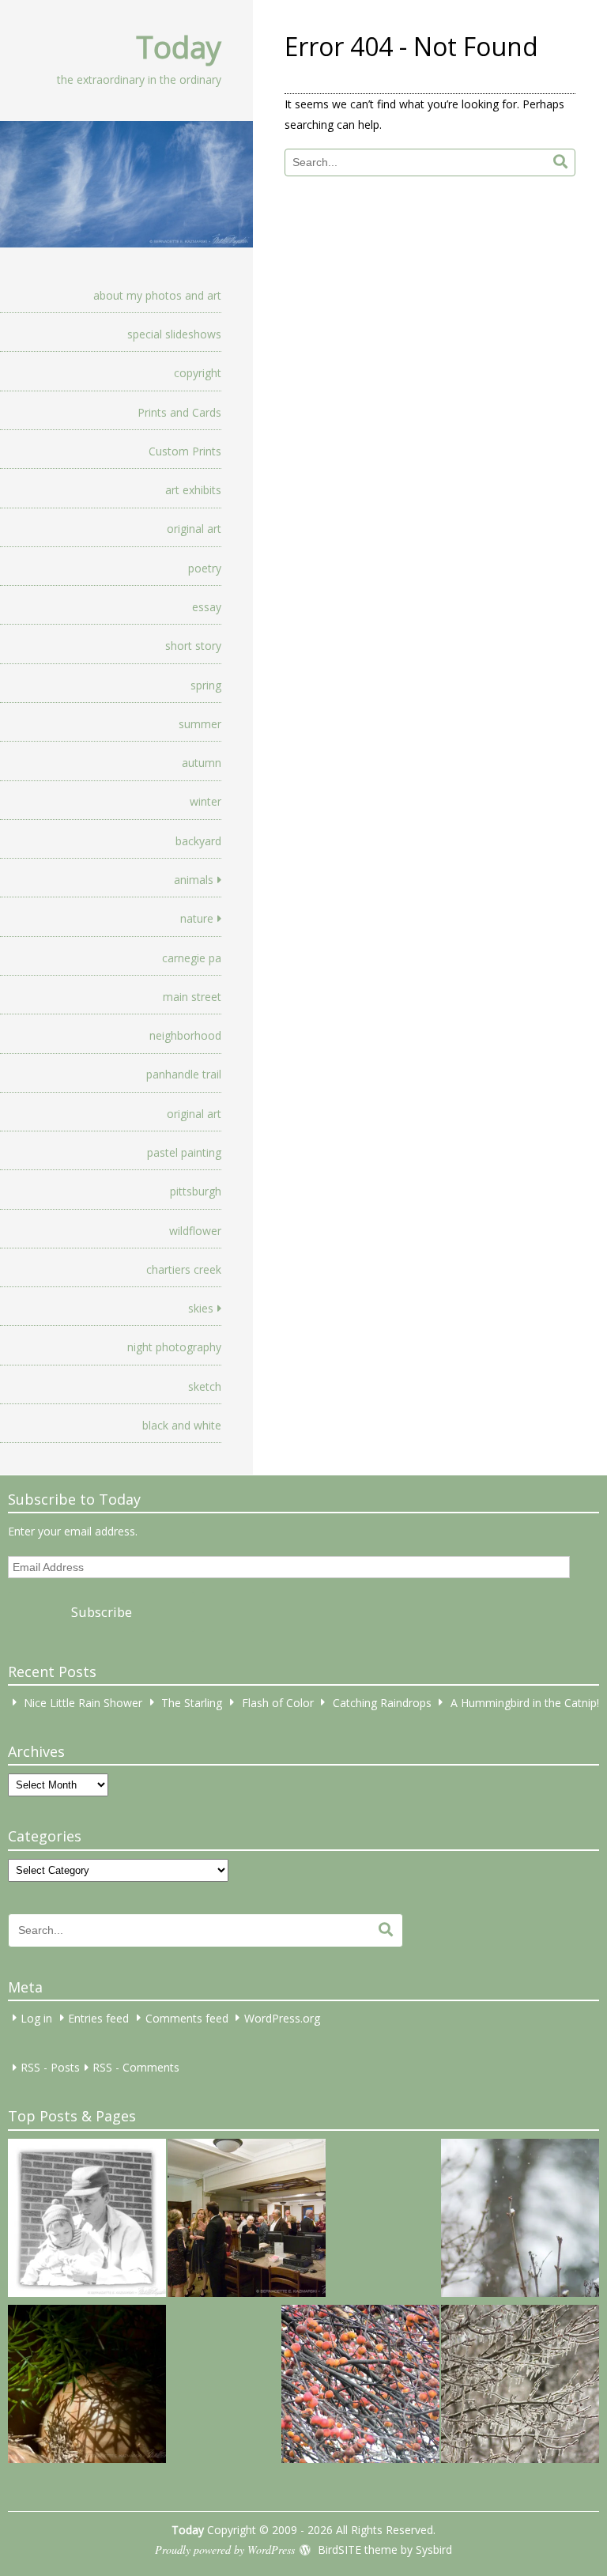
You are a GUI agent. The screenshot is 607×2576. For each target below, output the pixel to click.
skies (201, 1308)
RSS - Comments (136, 2067)
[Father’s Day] (87, 2220)
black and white (182, 1425)
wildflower (195, 1231)
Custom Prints (185, 451)
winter (205, 801)
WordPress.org (282, 2017)
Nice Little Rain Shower (83, 1702)
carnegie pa (192, 958)
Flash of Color (278, 1702)
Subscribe (102, 1612)
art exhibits (193, 490)
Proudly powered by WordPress (225, 2550)
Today (179, 47)
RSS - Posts (50, 2067)
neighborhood (185, 1035)
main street (192, 997)
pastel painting (184, 1152)
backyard (198, 841)
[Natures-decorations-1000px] (520, 2386)
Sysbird (434, 2550)
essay (207, 607)
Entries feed (98, 2017)
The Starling (192, 1702)
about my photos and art (157, 295)
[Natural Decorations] (360, 2386)
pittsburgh (196, 1191)
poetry (205, 568)
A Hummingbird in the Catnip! (525, 1702)
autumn (202, 763)
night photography (174, 1347)
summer (200, 724)
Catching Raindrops (382, 1702)
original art (194, 529)
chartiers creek (184, 1269)
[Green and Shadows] (87, 2386)
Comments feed (187, 2017)
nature (197, 918)
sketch (205, 1386)
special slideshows (174, 334)
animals (194, 880)
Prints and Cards (179, 412)
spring (206, 685)
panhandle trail (184, 1074)
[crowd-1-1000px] (247, 2220)
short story (193, 646)
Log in (36, 2017)
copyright (198, 373)
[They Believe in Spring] (520, 2220)
